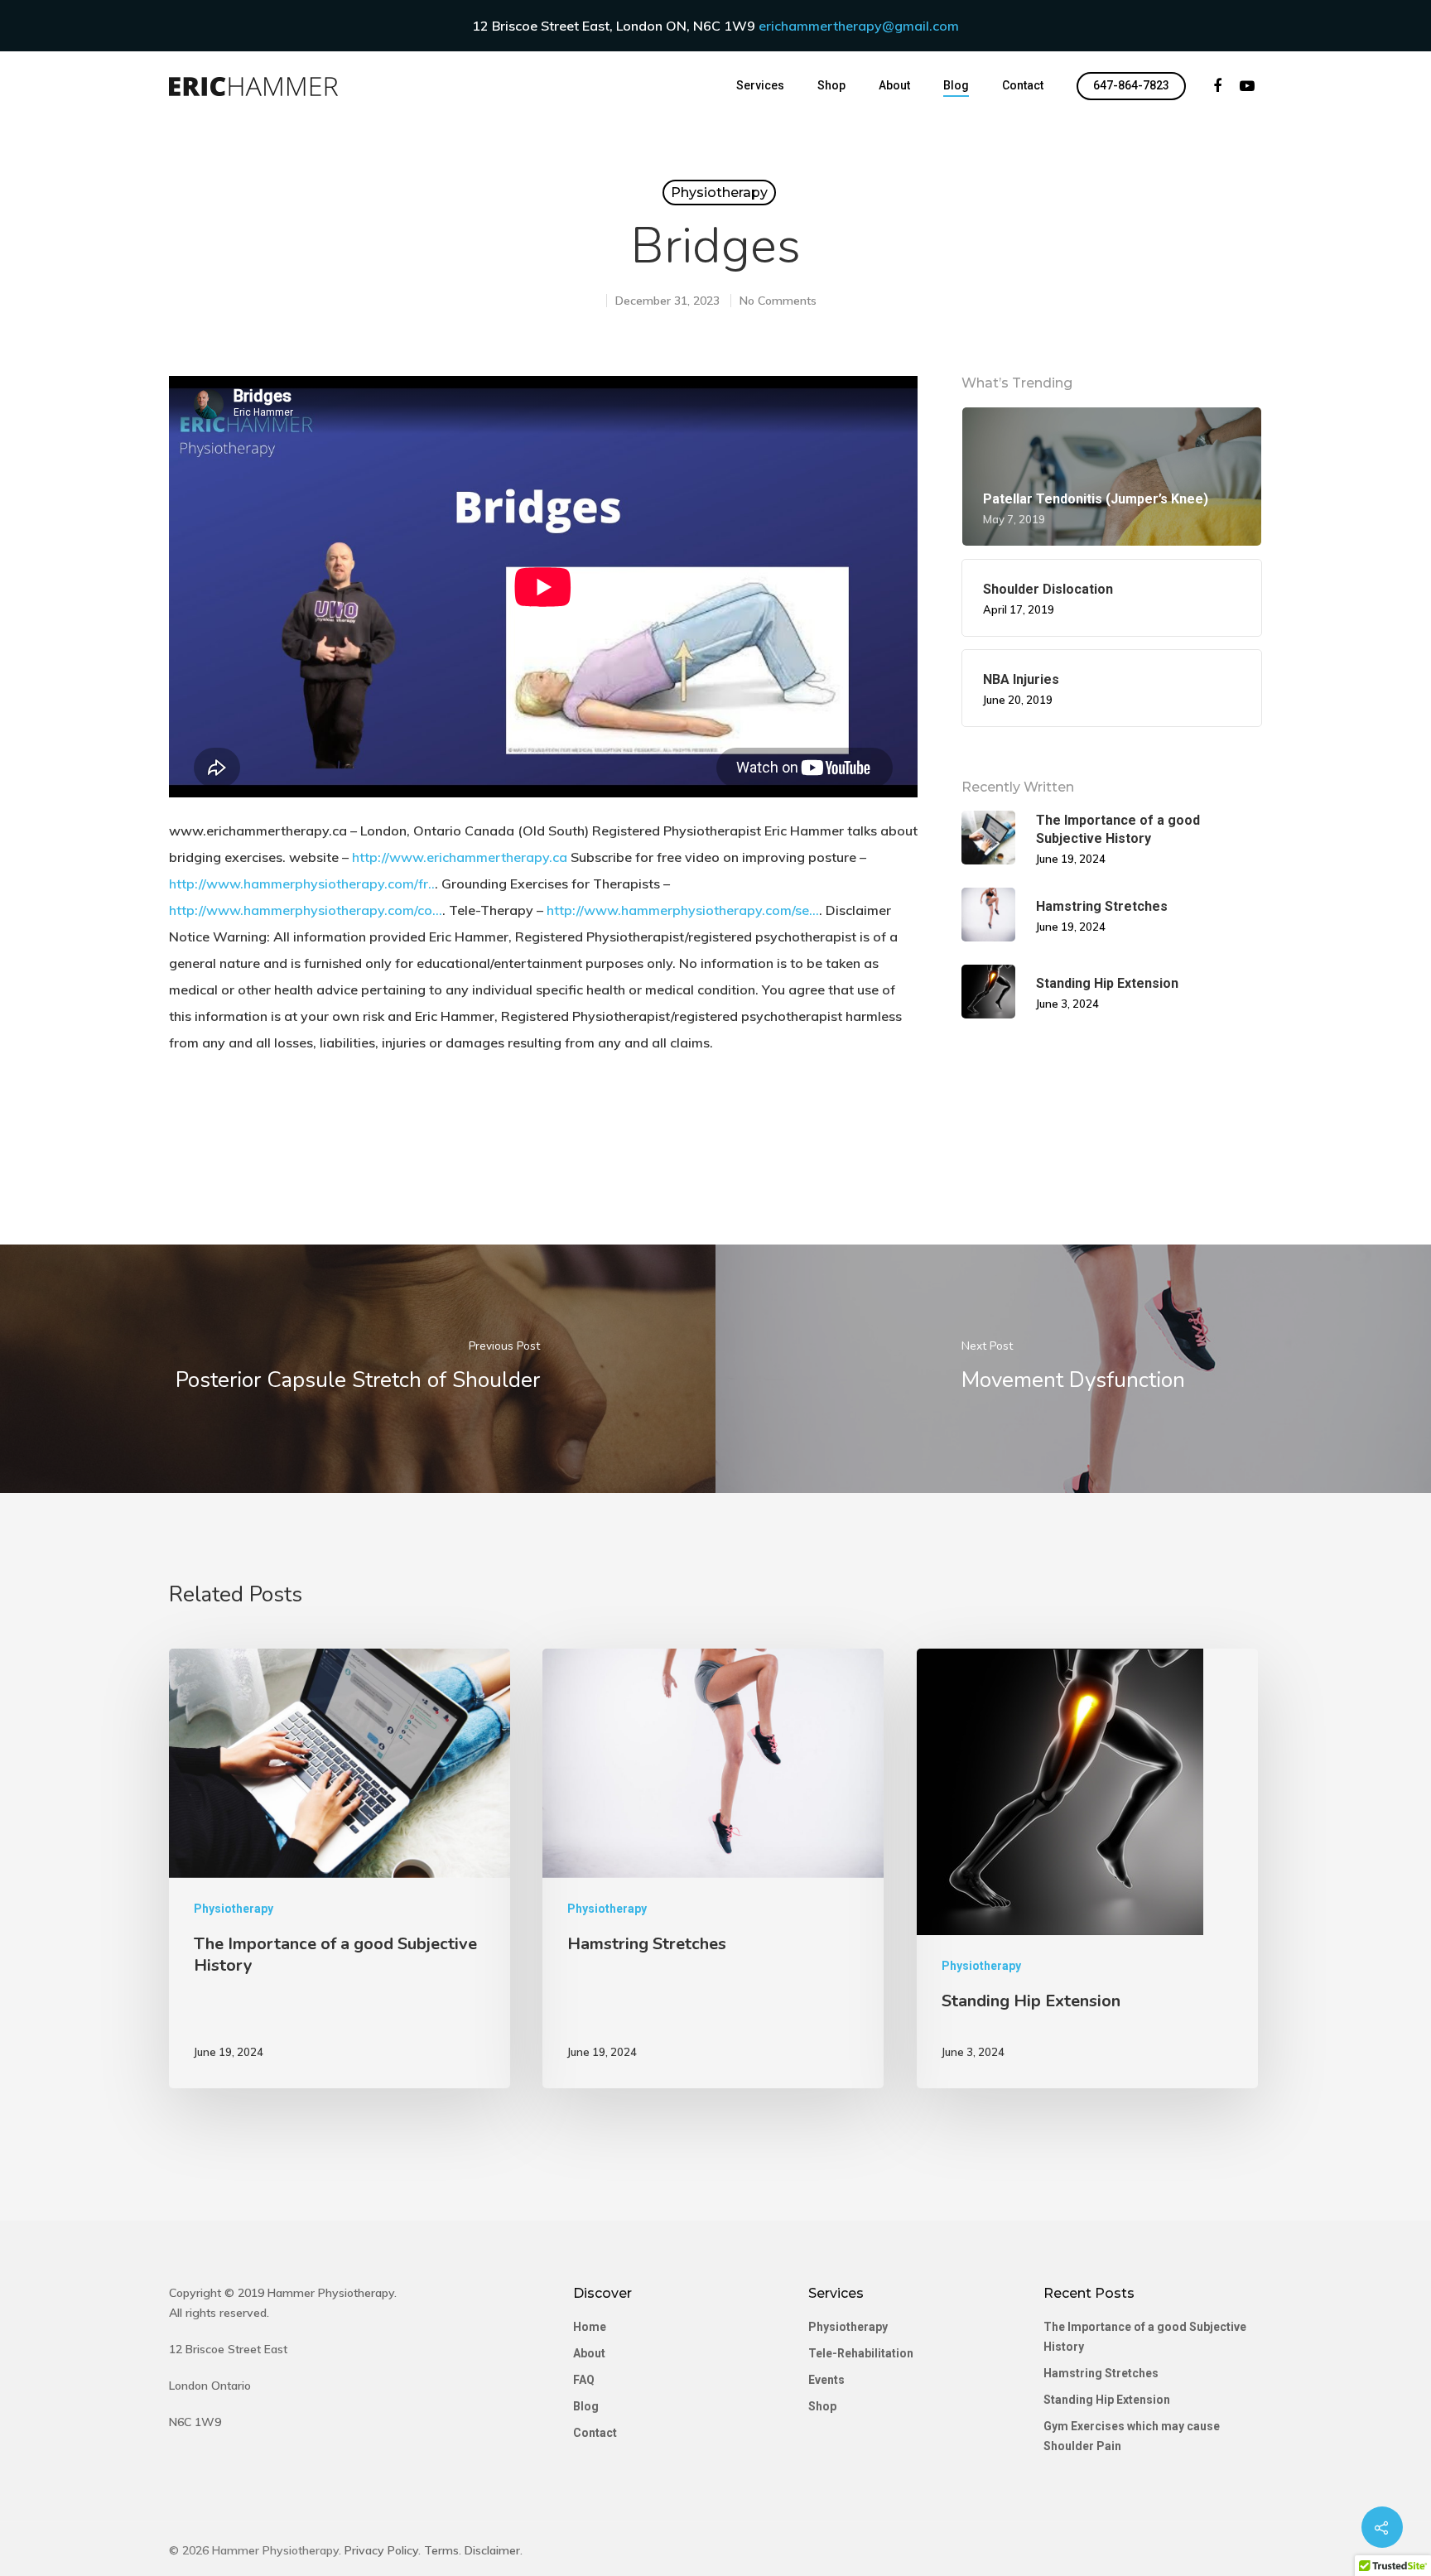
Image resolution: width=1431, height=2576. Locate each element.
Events (826, 2380)
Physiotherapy (719, 193)
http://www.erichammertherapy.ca (460, 857)
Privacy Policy (381, 2550)
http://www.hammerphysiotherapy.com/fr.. (302, 884)
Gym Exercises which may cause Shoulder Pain (1132, 2436)
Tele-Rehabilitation (861, 2353)
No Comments (778, 301)
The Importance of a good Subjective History (1145, 2337)
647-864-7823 (1131, 85)
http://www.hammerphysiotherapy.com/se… (683, 910)
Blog (956, 85)
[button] (26, 25)
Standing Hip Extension (1107, 2400)
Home (590, 2327)
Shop (831, 85)
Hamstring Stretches (1101, 2373)
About (894, 85)
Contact (1023, 85)
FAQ (584, 2380)
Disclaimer (492, 2550)
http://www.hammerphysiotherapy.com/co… (306, 910)
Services (760, 85)
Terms (441, 2550)
